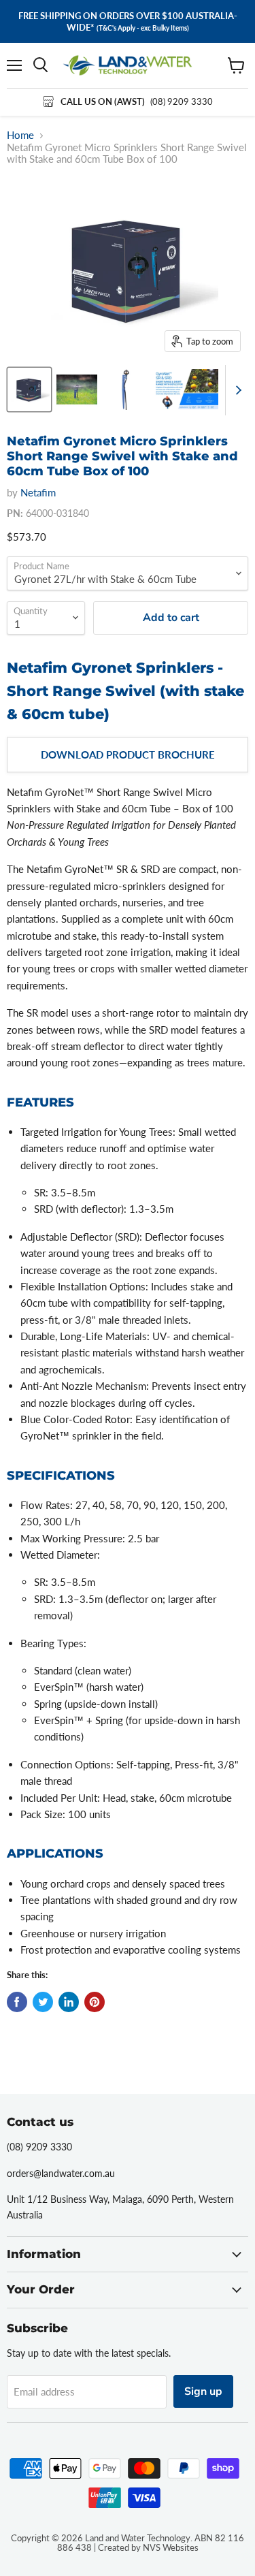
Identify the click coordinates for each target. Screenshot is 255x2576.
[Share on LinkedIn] (69, 2002)
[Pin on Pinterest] (95, 2002)
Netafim (38, 492)
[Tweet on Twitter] (43, 2002)
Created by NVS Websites (148, 2547)
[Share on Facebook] (17, 2002)
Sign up (203, 2391)
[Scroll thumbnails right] (236, 390)
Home (20, 135)
